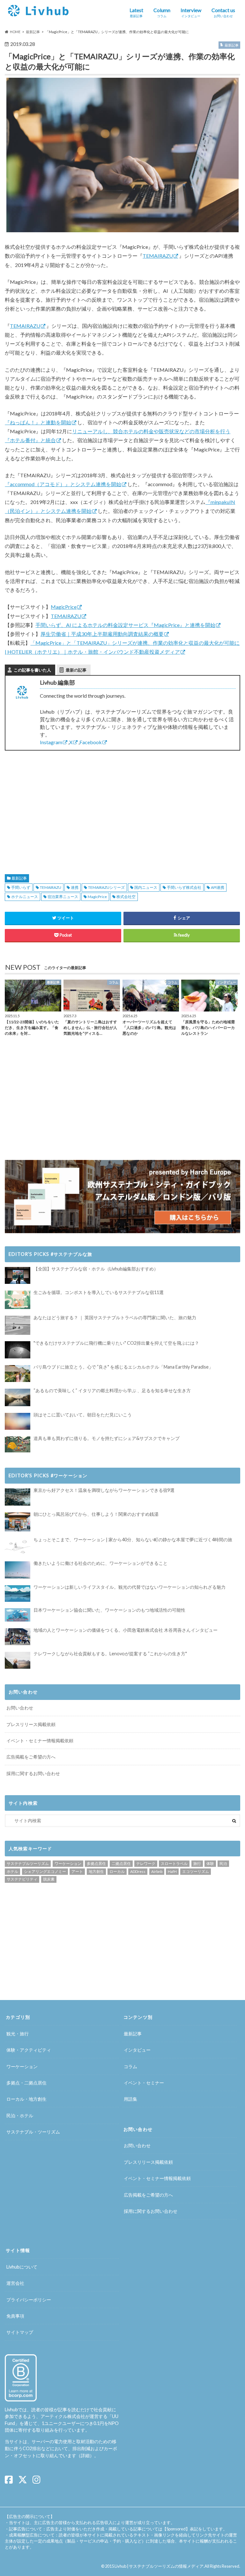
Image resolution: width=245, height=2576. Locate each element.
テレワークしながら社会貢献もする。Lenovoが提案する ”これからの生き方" (110, 1654)
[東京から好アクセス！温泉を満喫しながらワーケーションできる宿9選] (18, 1497)
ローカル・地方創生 (26, 2099)
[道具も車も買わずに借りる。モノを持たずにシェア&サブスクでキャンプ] (18, 1444)
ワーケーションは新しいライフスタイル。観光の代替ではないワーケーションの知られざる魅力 (130, 1587)
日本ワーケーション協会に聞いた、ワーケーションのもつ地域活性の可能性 (109, 1610)
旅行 (197, 1864)
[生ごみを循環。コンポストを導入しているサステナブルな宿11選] (18, 1300)
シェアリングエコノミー (45, 1871)
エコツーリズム (196, 1871)
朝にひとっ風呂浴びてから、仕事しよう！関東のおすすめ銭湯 (96, 1514)
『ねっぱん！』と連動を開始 (38, 422)
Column (162, 12)
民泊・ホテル (20, 2115)
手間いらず (21, 887)
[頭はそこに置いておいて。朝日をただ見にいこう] (18, 1421)
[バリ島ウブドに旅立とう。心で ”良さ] (18, 1374)
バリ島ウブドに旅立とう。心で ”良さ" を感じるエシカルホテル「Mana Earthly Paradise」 (123, 1367)
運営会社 (15, 2283)
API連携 (218, 887)
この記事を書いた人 (32, 670)
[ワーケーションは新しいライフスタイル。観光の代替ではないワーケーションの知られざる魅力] (18, 1594)
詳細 (85, 2455)
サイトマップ (20, 2332)
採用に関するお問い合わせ (33, 1773)
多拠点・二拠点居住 (26, 2083)
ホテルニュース (25, 897)
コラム (130, 2066)
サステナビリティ (22, 1879)
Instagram (51, 742)
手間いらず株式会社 (184, 887)
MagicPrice (64, 607)
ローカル (117, 1871)
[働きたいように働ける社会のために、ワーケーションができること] (18, 1570)
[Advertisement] (61, 805)
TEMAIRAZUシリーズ (106, 887)
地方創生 (96, 1871)
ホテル (12, 1871)
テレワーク (146, 1864)
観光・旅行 (18, 2034)
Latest (136, 12)
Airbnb (157, 1871)
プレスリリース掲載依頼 (31, 1724)
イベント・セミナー (144, 2083)
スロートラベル (174, 1864)
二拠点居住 (121, 1864)
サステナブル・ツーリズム (33, 2132)
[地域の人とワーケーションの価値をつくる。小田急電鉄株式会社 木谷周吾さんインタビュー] (18, 1637)
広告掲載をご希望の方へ (31, 1757)
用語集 (130, 2099)
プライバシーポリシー (29, 2300)
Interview (191, 12)
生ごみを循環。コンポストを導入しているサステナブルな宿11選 (99, 1292)
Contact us (223, 12)
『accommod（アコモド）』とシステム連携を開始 (63, 484)
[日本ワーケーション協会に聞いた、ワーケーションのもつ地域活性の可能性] (18, 1615)
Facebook (91, 742)
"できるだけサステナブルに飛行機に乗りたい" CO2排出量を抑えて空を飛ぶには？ (116, 1343)
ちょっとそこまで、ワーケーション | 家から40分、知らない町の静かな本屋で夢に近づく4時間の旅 (133, 1540)
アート (77, 1871)
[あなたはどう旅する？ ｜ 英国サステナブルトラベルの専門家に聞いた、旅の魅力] (18, 1325)
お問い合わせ (20, 1708)
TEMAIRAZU (158, 256)
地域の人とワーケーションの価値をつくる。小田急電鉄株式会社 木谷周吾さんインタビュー (126, 1630)
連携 (75, 887)
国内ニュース (146, 887)
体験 (210, 1864)
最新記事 (19, 878)
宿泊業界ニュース (63, 897)
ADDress (138, 1871)
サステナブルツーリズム (28, 1864)
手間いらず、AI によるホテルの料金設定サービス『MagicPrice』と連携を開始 (125, 625)
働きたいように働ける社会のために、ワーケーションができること (100, 1563)
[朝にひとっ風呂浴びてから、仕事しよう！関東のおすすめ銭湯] (18, 1522)
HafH (172, 1871)
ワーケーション (68, 1864)
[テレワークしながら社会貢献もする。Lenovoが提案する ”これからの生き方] (18, 1660)
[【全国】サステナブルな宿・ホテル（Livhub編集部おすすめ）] (18, 1275)
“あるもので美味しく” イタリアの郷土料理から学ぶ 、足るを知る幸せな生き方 (112, 1390)
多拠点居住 (96, 1864)
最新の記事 (76, 670)
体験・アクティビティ (29, 2050)
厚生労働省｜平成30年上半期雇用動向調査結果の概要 (102, 634)
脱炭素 (49, 1879)
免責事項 (15, 2316)
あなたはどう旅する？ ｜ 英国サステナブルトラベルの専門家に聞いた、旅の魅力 (115, 1317)
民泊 (223, 1864)
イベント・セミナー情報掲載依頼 (40, 1741)
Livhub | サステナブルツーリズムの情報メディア (159, 2566)
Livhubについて (22, 2267)
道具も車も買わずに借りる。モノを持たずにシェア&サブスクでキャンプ (107, 1438)
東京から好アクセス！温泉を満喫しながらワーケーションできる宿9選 (104, 1490)
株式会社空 (126, 897)
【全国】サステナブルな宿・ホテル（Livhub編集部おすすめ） (96, 1269)
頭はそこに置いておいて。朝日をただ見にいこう (83, 1415)
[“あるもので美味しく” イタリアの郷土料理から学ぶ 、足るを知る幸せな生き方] (18, 1398)
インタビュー (137, 2050)
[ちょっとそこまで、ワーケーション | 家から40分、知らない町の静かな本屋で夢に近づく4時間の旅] (18, 1546)
